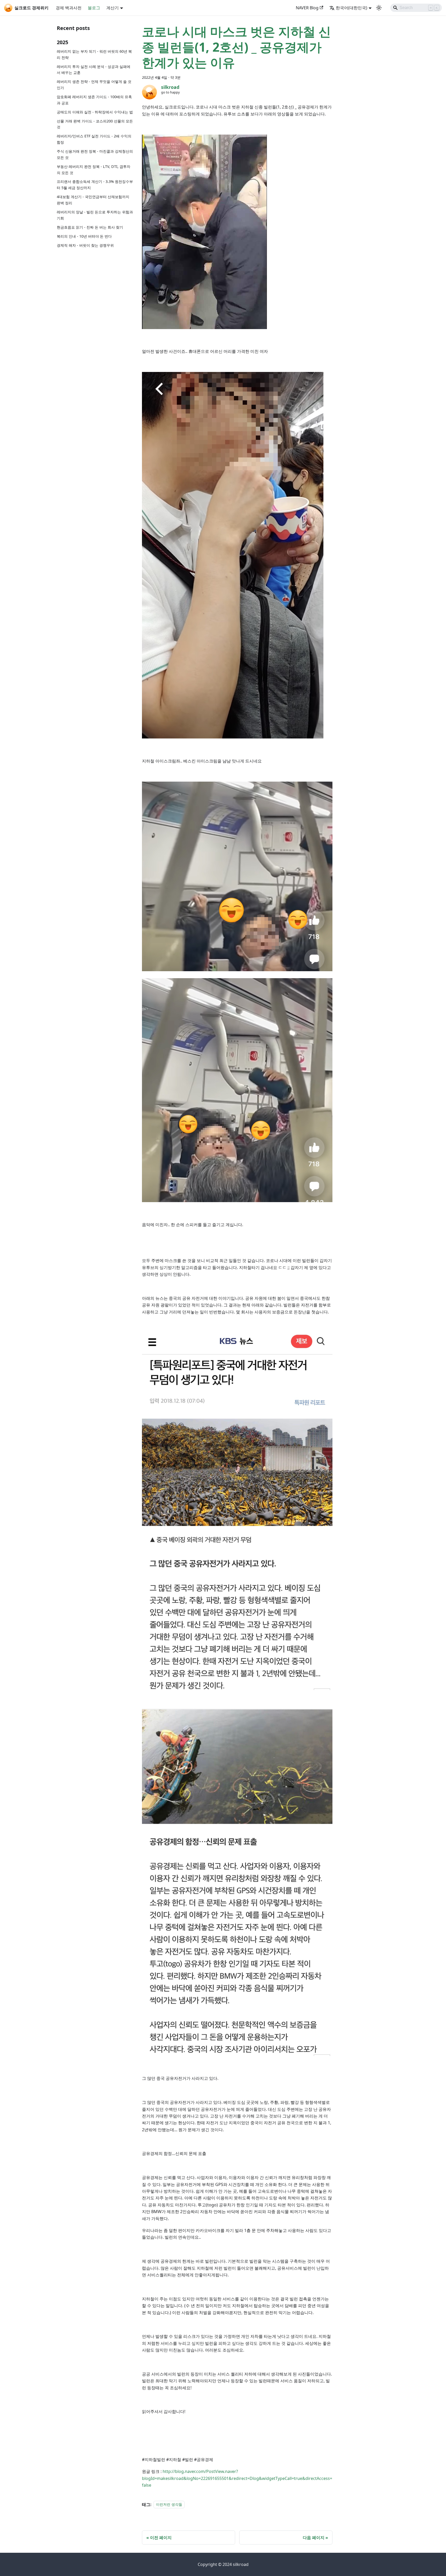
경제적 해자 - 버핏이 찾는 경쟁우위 (85, 245)
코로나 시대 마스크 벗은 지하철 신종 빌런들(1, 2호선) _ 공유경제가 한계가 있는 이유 (236, 47)
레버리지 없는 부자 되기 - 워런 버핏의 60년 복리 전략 (94, 54)
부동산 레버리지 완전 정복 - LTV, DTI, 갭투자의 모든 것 (94, 170)
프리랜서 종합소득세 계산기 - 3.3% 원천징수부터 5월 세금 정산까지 (95, 185)
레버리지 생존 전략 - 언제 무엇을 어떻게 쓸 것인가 (94, 85)
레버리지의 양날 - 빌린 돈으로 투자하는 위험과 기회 (95, 215)
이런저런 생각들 (169, 2505)
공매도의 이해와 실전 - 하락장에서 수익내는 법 (95, 112)
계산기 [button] (113, 8)
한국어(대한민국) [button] (352, 8)
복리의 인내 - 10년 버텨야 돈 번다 (84, 236)
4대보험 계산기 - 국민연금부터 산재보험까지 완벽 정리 (93, 200)
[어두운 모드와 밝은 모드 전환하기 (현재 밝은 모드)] (379, 8)
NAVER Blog (307, 8)
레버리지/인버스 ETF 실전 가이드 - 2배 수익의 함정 (94, 139)
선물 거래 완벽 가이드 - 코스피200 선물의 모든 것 (95, 124)
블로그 (94, 8)
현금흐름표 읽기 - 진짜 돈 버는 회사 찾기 (90, 227)
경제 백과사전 (69, 8)
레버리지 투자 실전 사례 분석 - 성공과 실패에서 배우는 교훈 (94, 70)
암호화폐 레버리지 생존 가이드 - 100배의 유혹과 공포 (94, 100)
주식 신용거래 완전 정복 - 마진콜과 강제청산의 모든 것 (95, 154)
